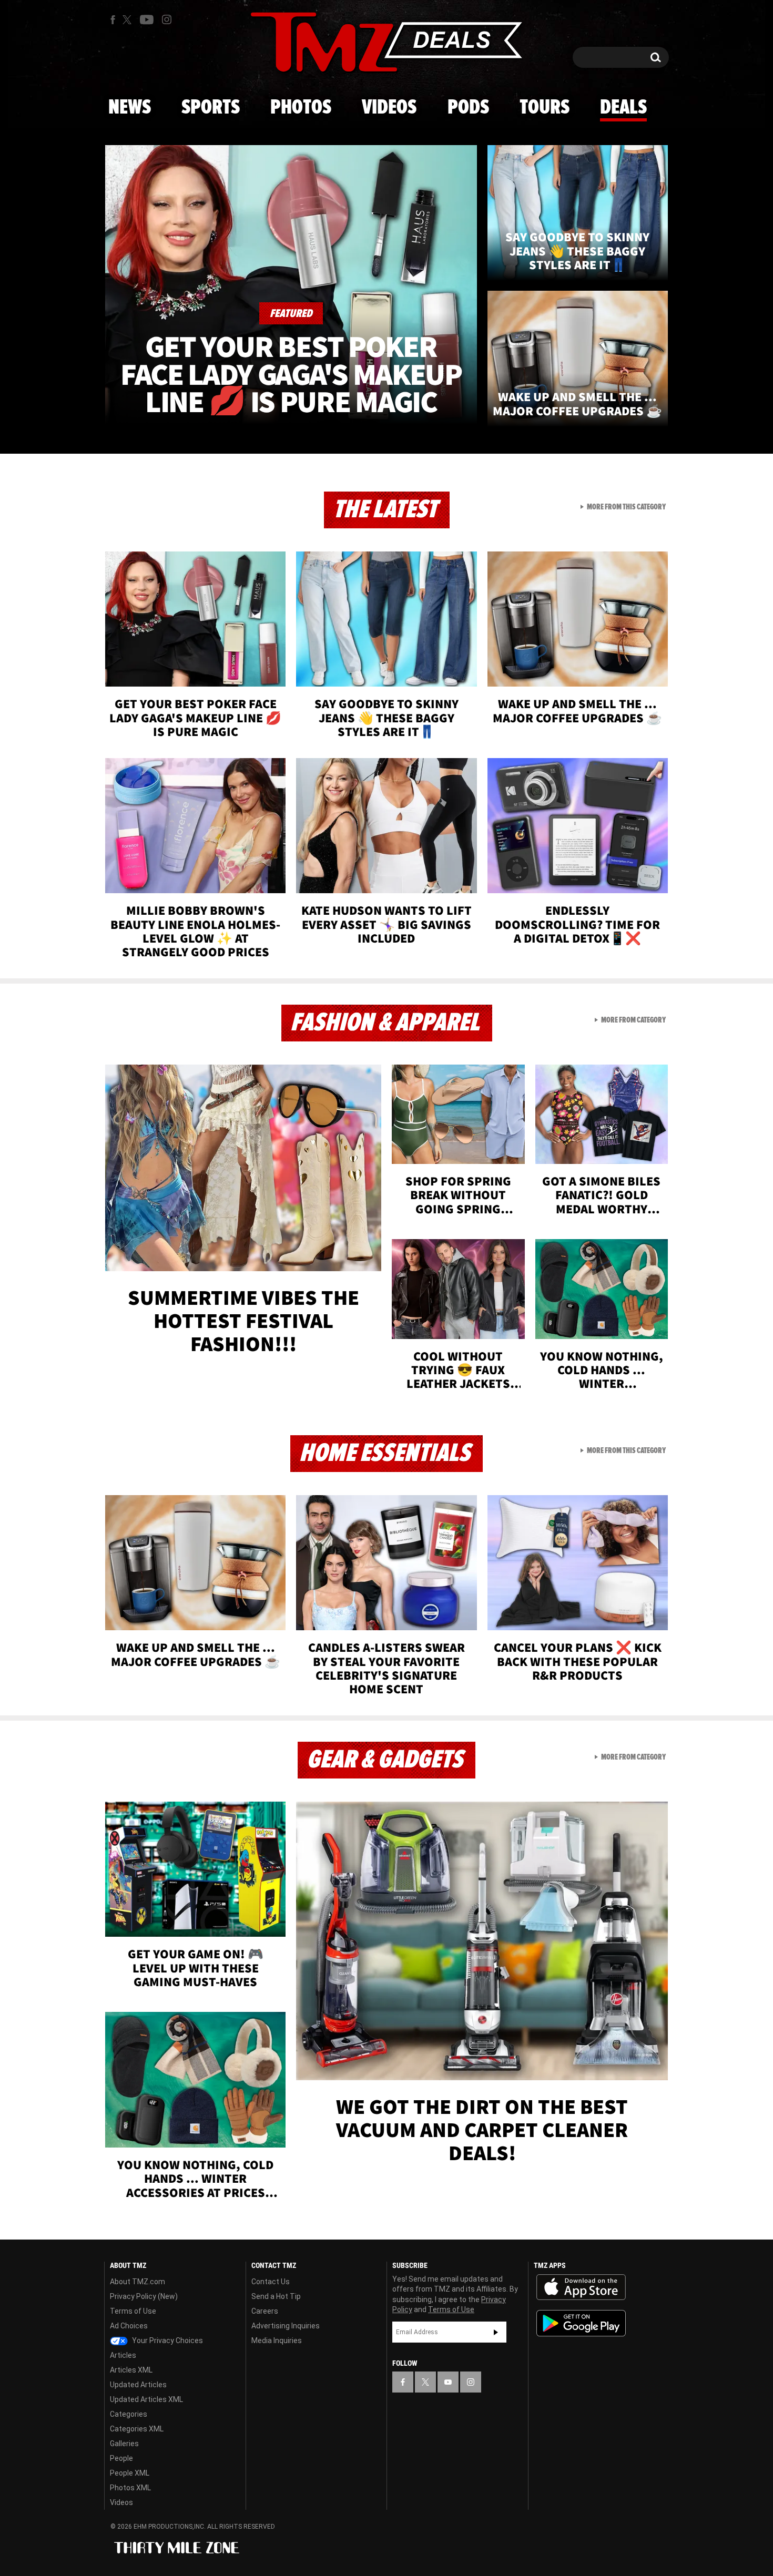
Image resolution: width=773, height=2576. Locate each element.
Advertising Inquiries (286, 2326)
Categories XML (137, 2429)
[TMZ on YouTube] (448, 2382)
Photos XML (130, 2488)
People (121, 2458)
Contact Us (271, 2282)
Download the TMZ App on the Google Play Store (581, 2323)
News (130, 108)
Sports (211, 108)
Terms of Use (133, 2311)
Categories (129, 2414)
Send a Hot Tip (276, 2296)
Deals (623, 108)
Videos (389, 108)
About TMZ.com (138, 2282)
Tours (545, 108)
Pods (468, 108)
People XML (130, 2473)
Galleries (124, 2444)
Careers (265, 2311)
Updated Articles (138, 2385)
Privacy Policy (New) (144, 2296)
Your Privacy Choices (167, 2340)
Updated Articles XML (146, 2399)
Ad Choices (129, 2326)
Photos (301, 108)
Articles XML (131, 2370)
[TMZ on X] (129, 20)
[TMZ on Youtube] (147, 19)
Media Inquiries (277, 2340)
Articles (123, 2355)
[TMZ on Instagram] (167, 19)
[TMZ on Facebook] (113, 20)
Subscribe (496, 2332)
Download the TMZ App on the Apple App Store (581, 2287)
